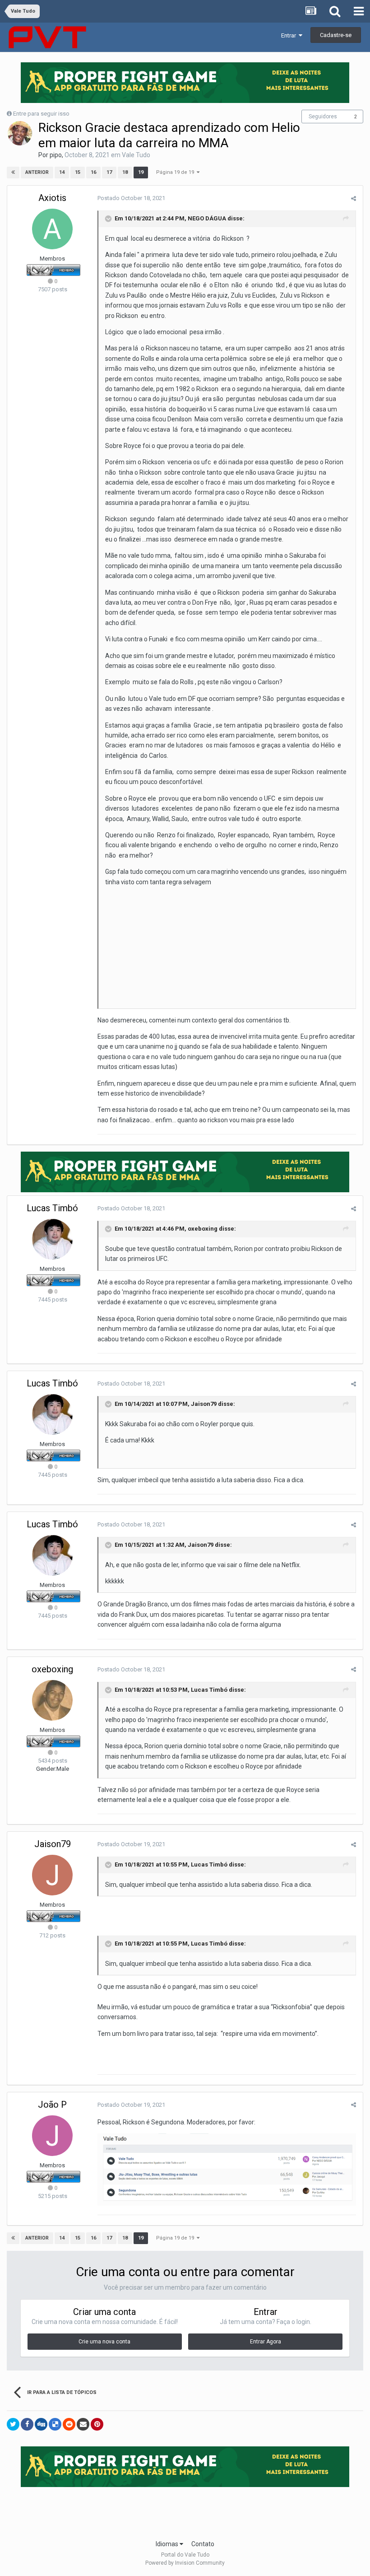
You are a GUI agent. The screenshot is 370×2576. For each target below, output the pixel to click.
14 (62, 172)
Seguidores (323, 117)
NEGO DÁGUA (207, 219)
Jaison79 (204, 1404)
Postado (131, 198)
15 (78, 172)
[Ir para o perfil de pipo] (20, 133)
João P (52, 2105)
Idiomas (168, 2544)
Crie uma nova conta (104, 2342)
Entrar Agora (266, 2342)
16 (93, 172)
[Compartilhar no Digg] (41, 2424)
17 (109, 172)
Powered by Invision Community (185, 2563)
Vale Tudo (136, 155)
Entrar (290, 35)
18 (125, 172)
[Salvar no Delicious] (55, 2424)
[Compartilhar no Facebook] (27, 2424)
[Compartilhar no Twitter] (13, 2424)
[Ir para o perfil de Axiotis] (52, 229)
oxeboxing (203, 1229)
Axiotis (52, 198)
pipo (56, 155)
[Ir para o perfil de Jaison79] (52, 1875)
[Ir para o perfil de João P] (52, 2136)
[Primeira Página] (13, 173)
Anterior (37, 172)
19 (141, 172)
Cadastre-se (336, 35)
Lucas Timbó (52, 1208)
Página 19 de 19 (176, 172)
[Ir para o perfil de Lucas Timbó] (52, 1239)
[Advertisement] (185, 2511)
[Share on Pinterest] (97, 2424)
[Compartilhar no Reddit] (69, 2424)
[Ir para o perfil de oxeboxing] (52, 1700)
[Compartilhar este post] (354, 198)
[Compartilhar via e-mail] (83, 2424)
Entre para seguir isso (41, 114)
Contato (203, 2544)
